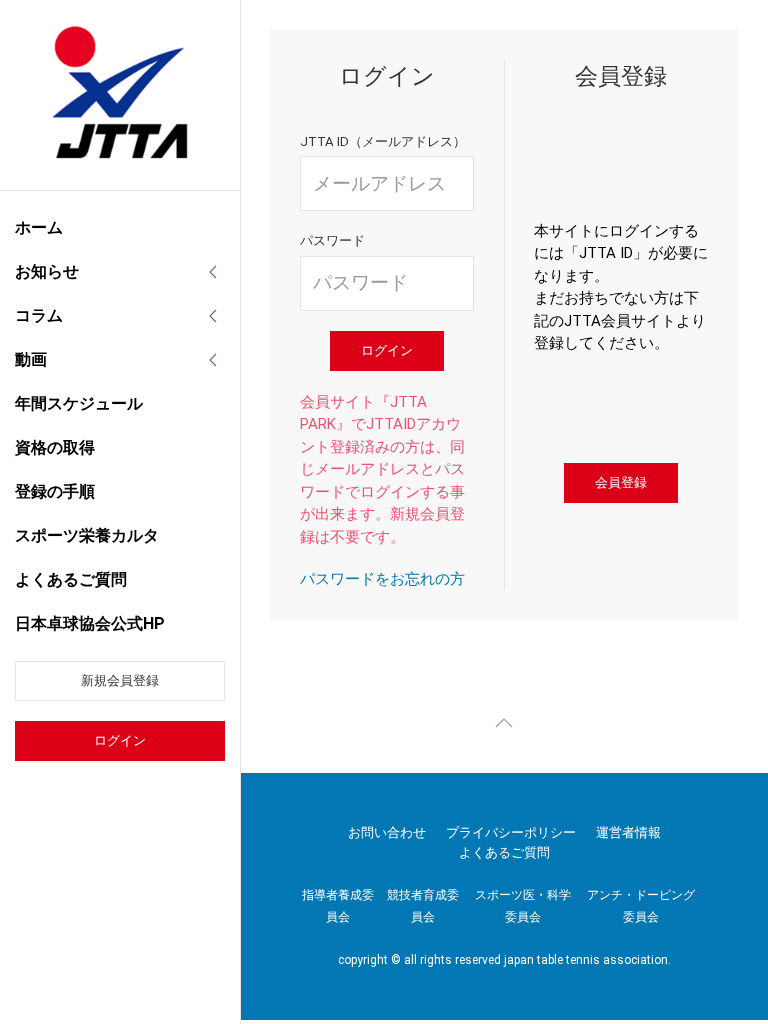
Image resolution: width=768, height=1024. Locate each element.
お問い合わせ (387, 832)
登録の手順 (55, 491)
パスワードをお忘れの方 (382, 579)
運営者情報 (628, 832)
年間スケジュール (79, 403)
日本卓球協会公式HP (90, 623)
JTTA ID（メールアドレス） (383, 141)
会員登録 (621, 482)
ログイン (120, 740)
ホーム (39, 227)
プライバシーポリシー (511, 832)
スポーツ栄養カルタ (87, 535)
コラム (39, 315)
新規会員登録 (120, 680)
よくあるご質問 (71, 579)
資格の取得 (55, 447)
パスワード (332, 240)
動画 (31, 359)
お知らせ (47, 271)
